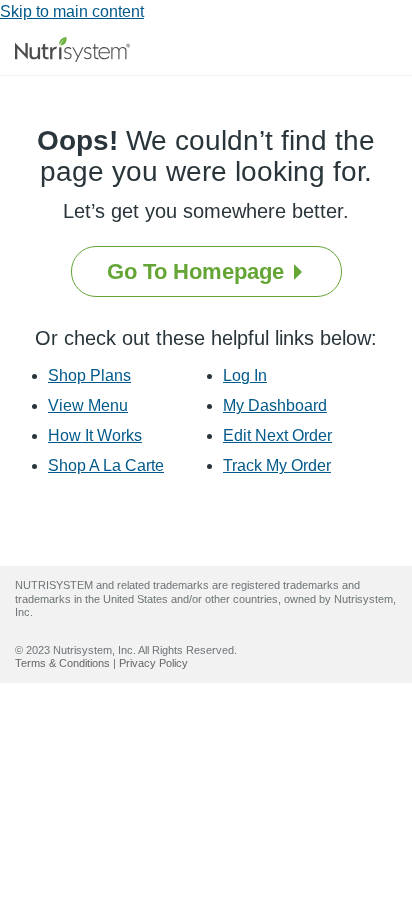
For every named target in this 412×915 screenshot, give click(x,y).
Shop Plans (89, 375)
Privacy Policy (153, 663)
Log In (245, 375)
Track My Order (277, 465)
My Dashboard (275, 405)
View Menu (88, 405)
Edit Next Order (277, 435)
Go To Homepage (198, 271)
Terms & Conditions (62, 663)
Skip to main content (72, 11)
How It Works (95, 435)
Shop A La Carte (106, 465)
